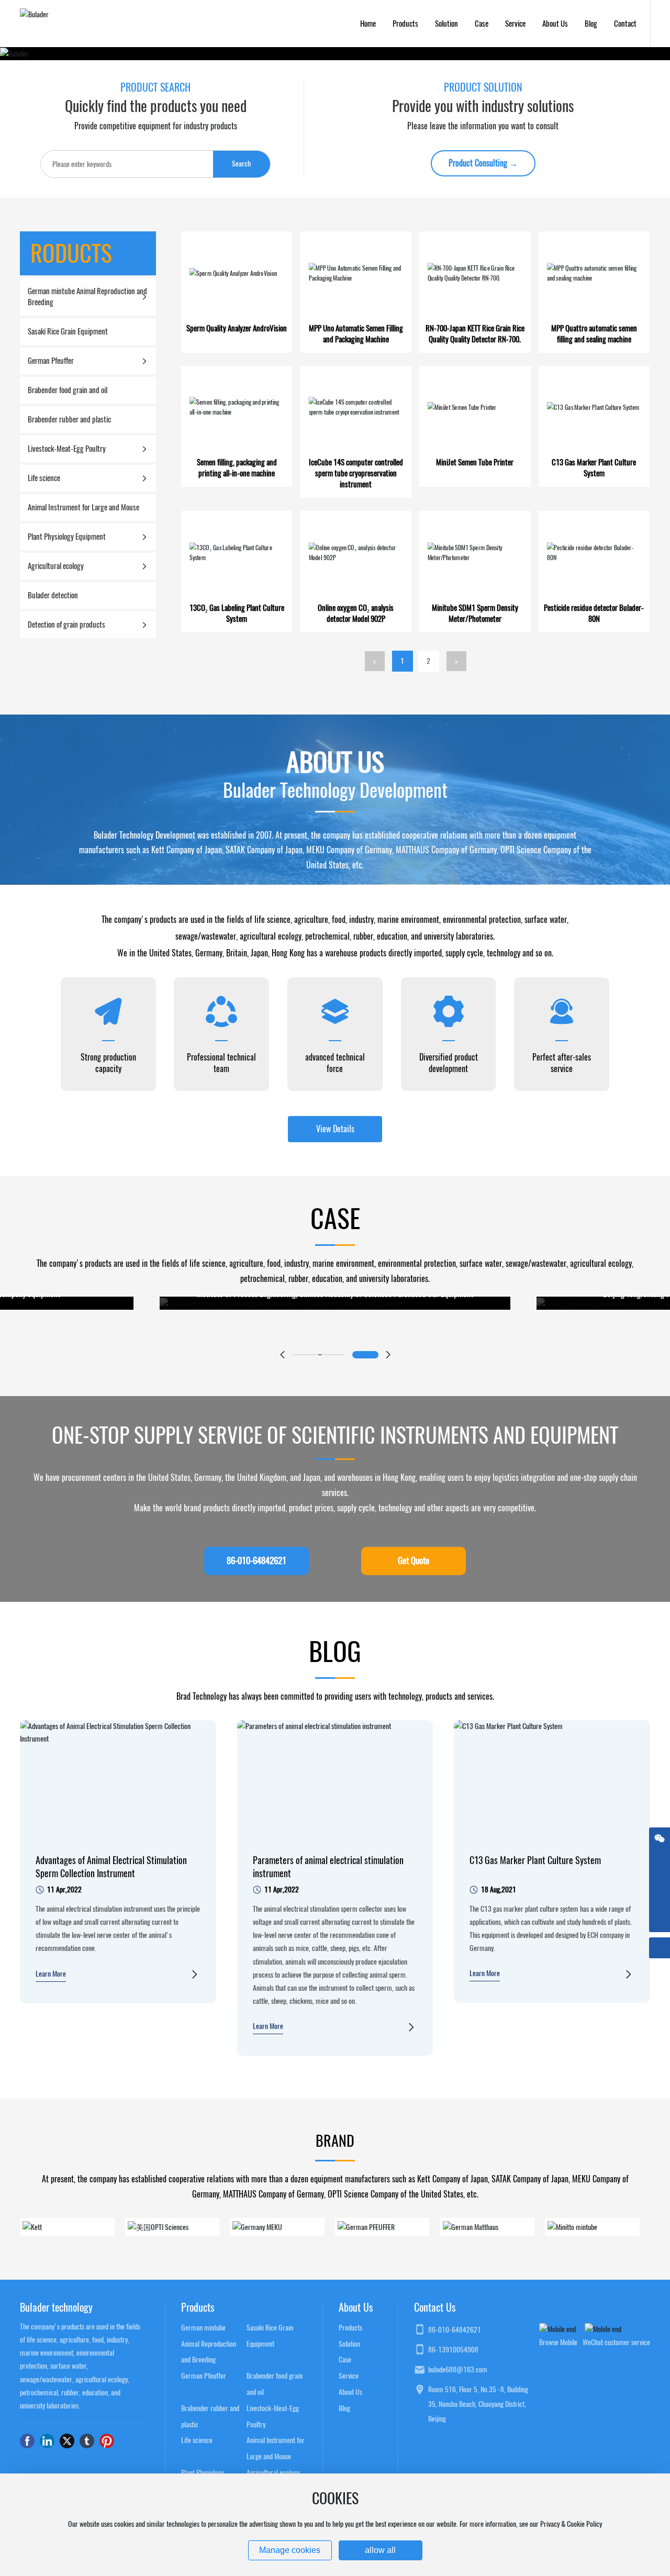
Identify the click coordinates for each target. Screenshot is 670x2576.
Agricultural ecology (273, 2473)
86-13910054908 (453, 2350)
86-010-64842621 (455, 2330)
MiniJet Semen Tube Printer (475, 462)
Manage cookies (290, 2550)
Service (349, 2376)
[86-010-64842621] (660, 1901)
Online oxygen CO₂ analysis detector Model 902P (356, 613)
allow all (380, 2550)
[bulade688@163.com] (660, 1859)
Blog (344, 2408)
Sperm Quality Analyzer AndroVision (237, 328)
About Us (350, 2392)
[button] (282, 1355)
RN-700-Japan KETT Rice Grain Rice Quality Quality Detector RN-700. (475, 334)
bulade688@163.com (458, 2369)
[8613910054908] (660, 1880)
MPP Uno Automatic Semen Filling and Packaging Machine (356, 334)
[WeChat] (660, 1838)
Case (345, 2360)
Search (241, 164)
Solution (349, 2344)
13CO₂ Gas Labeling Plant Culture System (237, 613)
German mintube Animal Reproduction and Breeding (209, 2344)
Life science (197, 2440)
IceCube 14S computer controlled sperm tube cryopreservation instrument (356, 473)
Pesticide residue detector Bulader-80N (594, 613)
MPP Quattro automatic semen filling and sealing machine (594, 334)
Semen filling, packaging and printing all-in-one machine (237, 468)
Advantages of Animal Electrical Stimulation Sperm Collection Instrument (111, 1867)
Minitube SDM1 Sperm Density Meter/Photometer (475, 613)
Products (350, 2328)
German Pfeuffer (204, 2376)
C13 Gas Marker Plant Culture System (594, 468)
